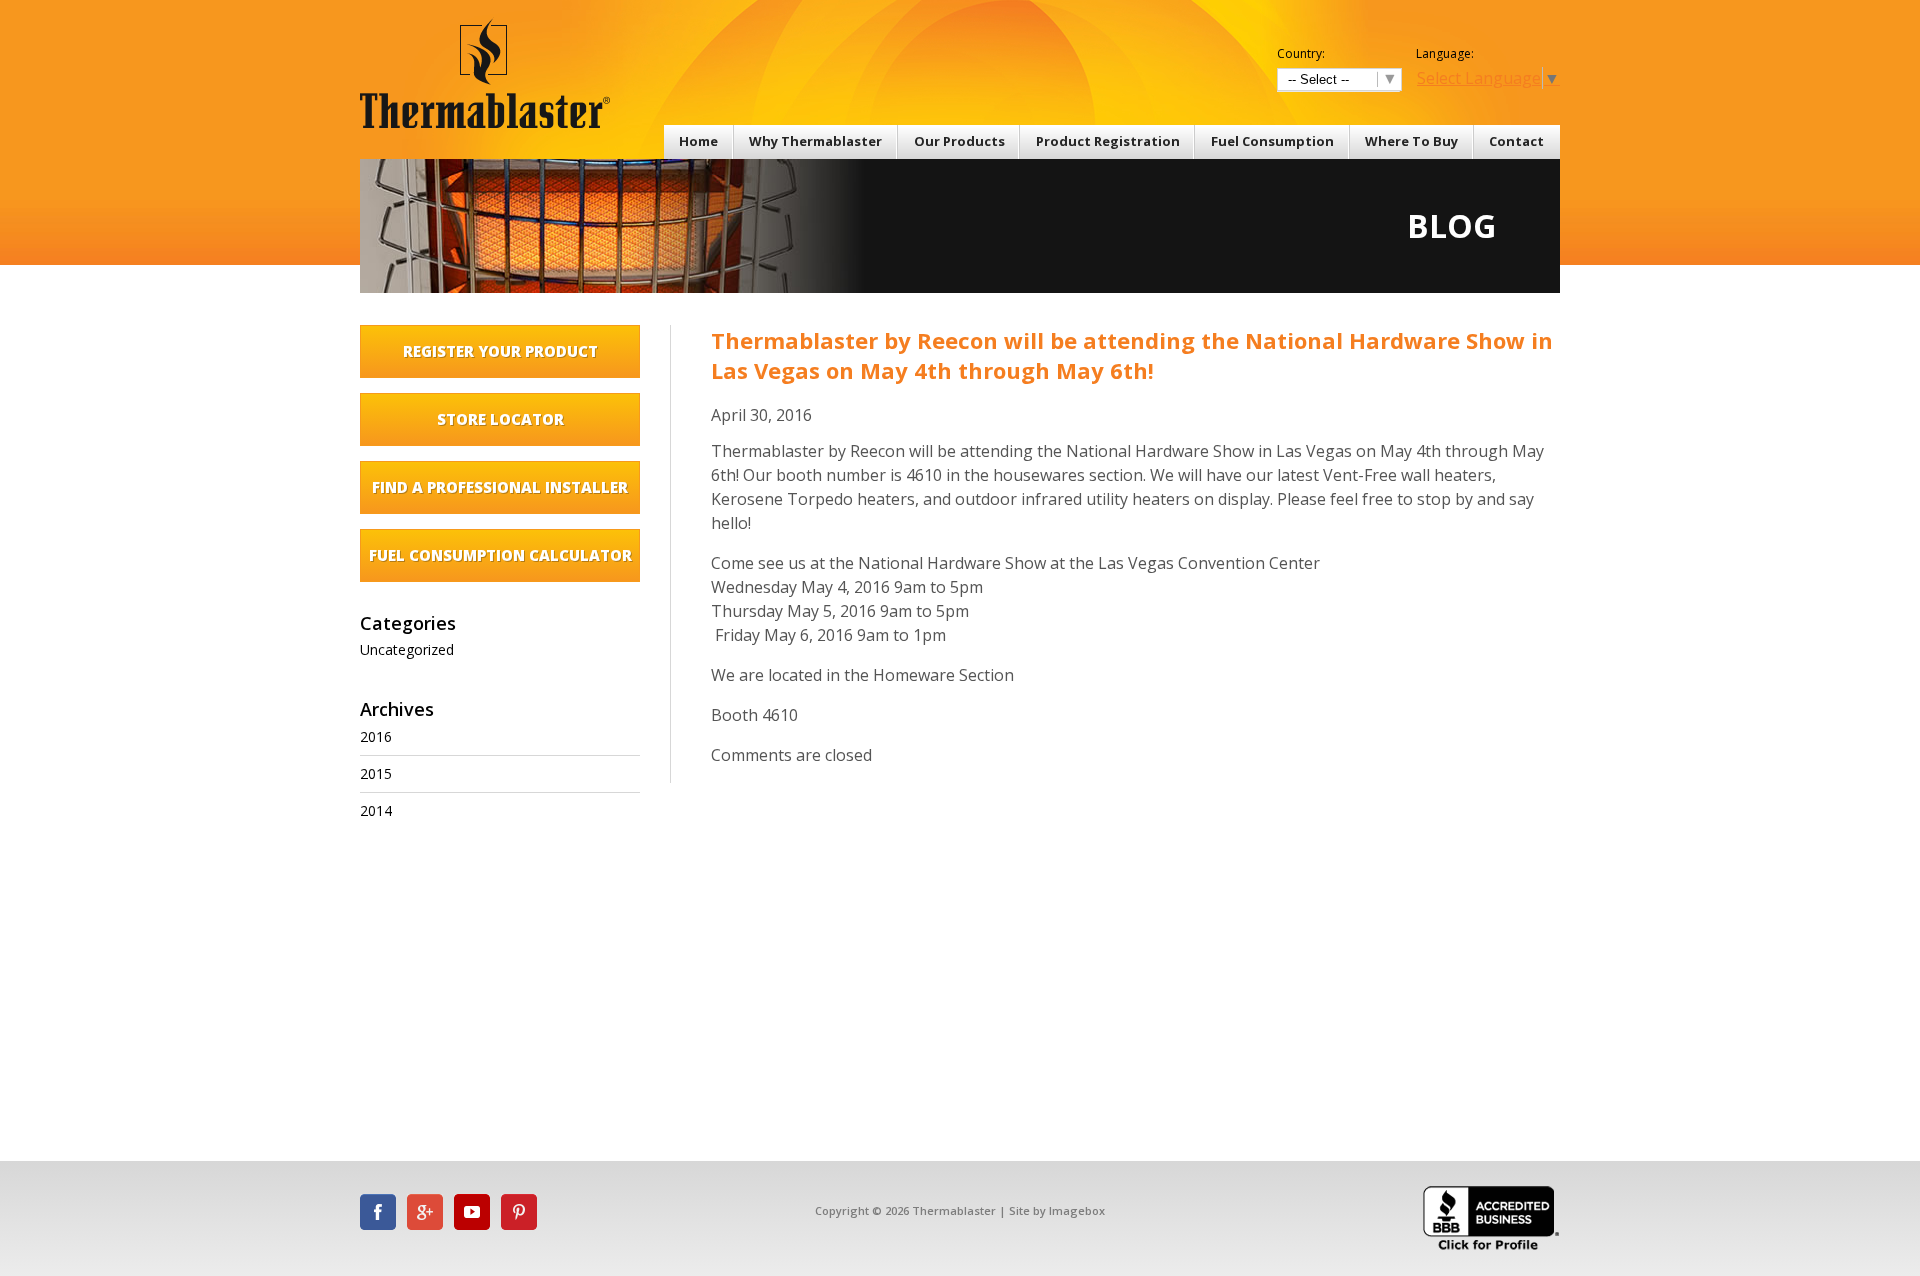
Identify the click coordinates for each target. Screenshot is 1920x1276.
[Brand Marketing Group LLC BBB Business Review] (1491, 1248)
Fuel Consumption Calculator (500, 555)
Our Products (959, 141)
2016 (376, 736)
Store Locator (500, 419)
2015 (376, 773)
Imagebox (1077, 1210)
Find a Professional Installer (500, 487)
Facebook (378, 1212)
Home (698, 141)
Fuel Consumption (1272, 141)
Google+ (425, 1212)
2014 (376, 810)
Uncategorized (407, 649)
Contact (1516, 141)
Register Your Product (500, 351)
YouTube (472, 1212)
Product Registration (1108, 141)
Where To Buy (1411, 141)
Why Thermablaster (815, 141)
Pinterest (519, 1212)
